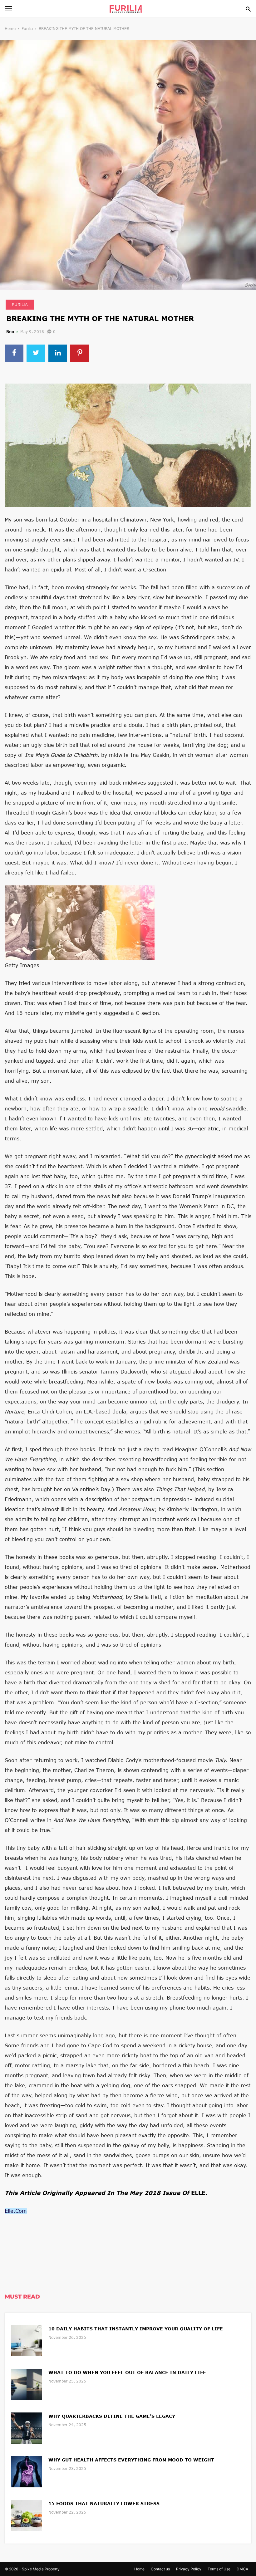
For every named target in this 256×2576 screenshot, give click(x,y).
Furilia (27, 29)
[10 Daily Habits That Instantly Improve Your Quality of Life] (27, 2340)
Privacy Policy (189, 2569)
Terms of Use (219, 2569)
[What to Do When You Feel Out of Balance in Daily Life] (27, 2384)
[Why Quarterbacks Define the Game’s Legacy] (27, 2427)
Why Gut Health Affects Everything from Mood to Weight (131, 2460)
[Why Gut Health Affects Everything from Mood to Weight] (27, 2471)
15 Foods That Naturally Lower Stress (104, 2503)
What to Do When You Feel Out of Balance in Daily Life (127, 2372)
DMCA (242, 2569)
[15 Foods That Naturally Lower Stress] (27, 2515)
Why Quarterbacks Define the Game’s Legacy (112, 2416)
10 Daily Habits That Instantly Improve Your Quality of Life (136, 2329)
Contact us (160, 2569)
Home (10, 29)
